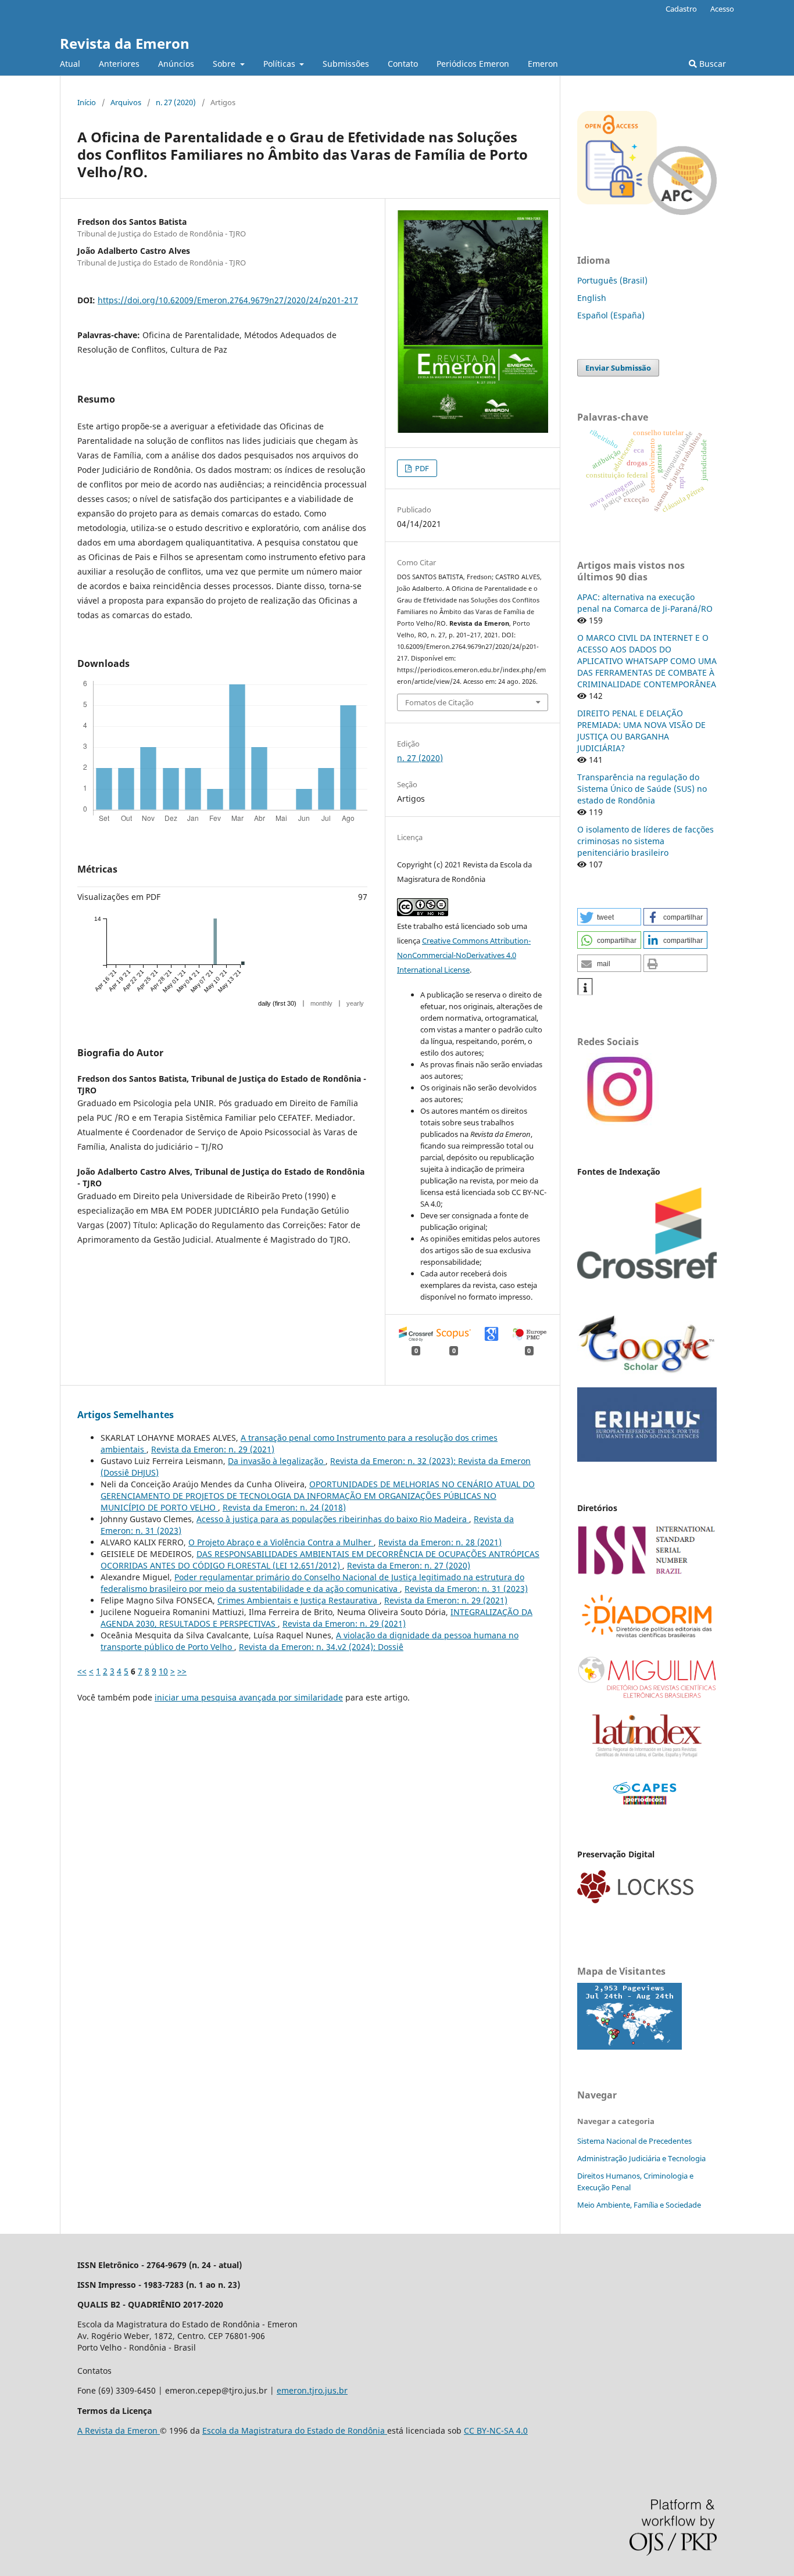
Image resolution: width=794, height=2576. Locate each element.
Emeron (543, 64)
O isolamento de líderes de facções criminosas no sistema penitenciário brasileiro (645, 841)
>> (182, 1671)
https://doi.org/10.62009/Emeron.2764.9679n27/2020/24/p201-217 (228, 300)
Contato (403, 64)
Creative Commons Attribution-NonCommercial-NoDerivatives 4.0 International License (464, 955)
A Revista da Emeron (119, 2430)
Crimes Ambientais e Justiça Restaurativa (298, 1600)
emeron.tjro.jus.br (312, 2390)
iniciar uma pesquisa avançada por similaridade (249, 1697)
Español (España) (611, 315)
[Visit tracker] (630, 2046)
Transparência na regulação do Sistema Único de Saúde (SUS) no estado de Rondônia (642, 789)
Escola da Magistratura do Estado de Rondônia (295, 2430)
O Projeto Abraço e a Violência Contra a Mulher (281, 1542)
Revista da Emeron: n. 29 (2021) (213, 1449)
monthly (321, 1003)
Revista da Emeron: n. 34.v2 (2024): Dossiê (321, 1647)
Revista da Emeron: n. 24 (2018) (284, 1507)
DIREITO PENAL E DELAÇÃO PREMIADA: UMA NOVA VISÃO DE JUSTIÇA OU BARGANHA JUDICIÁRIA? (641, 731)
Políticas (280, 64)
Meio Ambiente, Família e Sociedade (639, 2205)
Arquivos (126, 102)
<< (82, 1671)
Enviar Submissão (618, 368)
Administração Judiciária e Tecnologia (641, 2158)
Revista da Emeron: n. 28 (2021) (440, 1542)
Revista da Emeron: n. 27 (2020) (409, 1565)
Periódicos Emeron (473, 64)
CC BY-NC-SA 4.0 (496, 2430)
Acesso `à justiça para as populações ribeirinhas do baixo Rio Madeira (333, 1519)
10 (163, 1671)
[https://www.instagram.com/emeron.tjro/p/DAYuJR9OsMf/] (618, 1122)
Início (87, 102)
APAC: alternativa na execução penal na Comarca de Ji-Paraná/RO (645, 603)
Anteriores (119, 64)
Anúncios (176, 64)
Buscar (711, 64)
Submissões (346, 64)
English (592, 298)
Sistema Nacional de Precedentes (634, 2141)
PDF (421, 468)
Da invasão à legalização (277, 1461)
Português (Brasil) (612, 280)
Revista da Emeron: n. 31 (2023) (466, 1589)
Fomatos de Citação (439, 702)
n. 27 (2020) (176, 102)
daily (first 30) (277, 1003)
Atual (70, 64)
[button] (609, 917)
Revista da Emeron (125, 43)
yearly (355, 1003)
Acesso (722, 9)
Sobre (225, 64)
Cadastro (681, 9)
